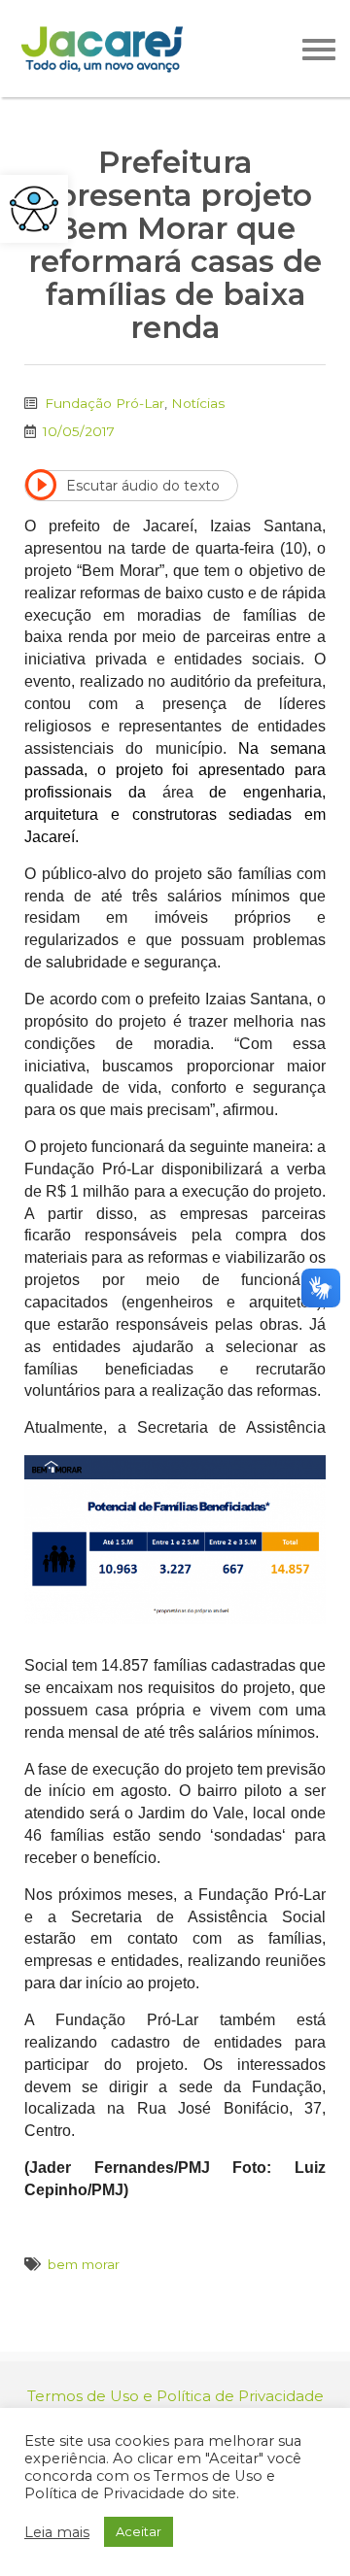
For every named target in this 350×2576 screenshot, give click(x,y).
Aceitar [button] (139, 2531)
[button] (34, 209)
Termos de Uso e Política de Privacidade (175, 2396)
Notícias (198, 403)
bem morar (84, 2264)
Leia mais (57, 2532)
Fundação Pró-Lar (105, 403)
